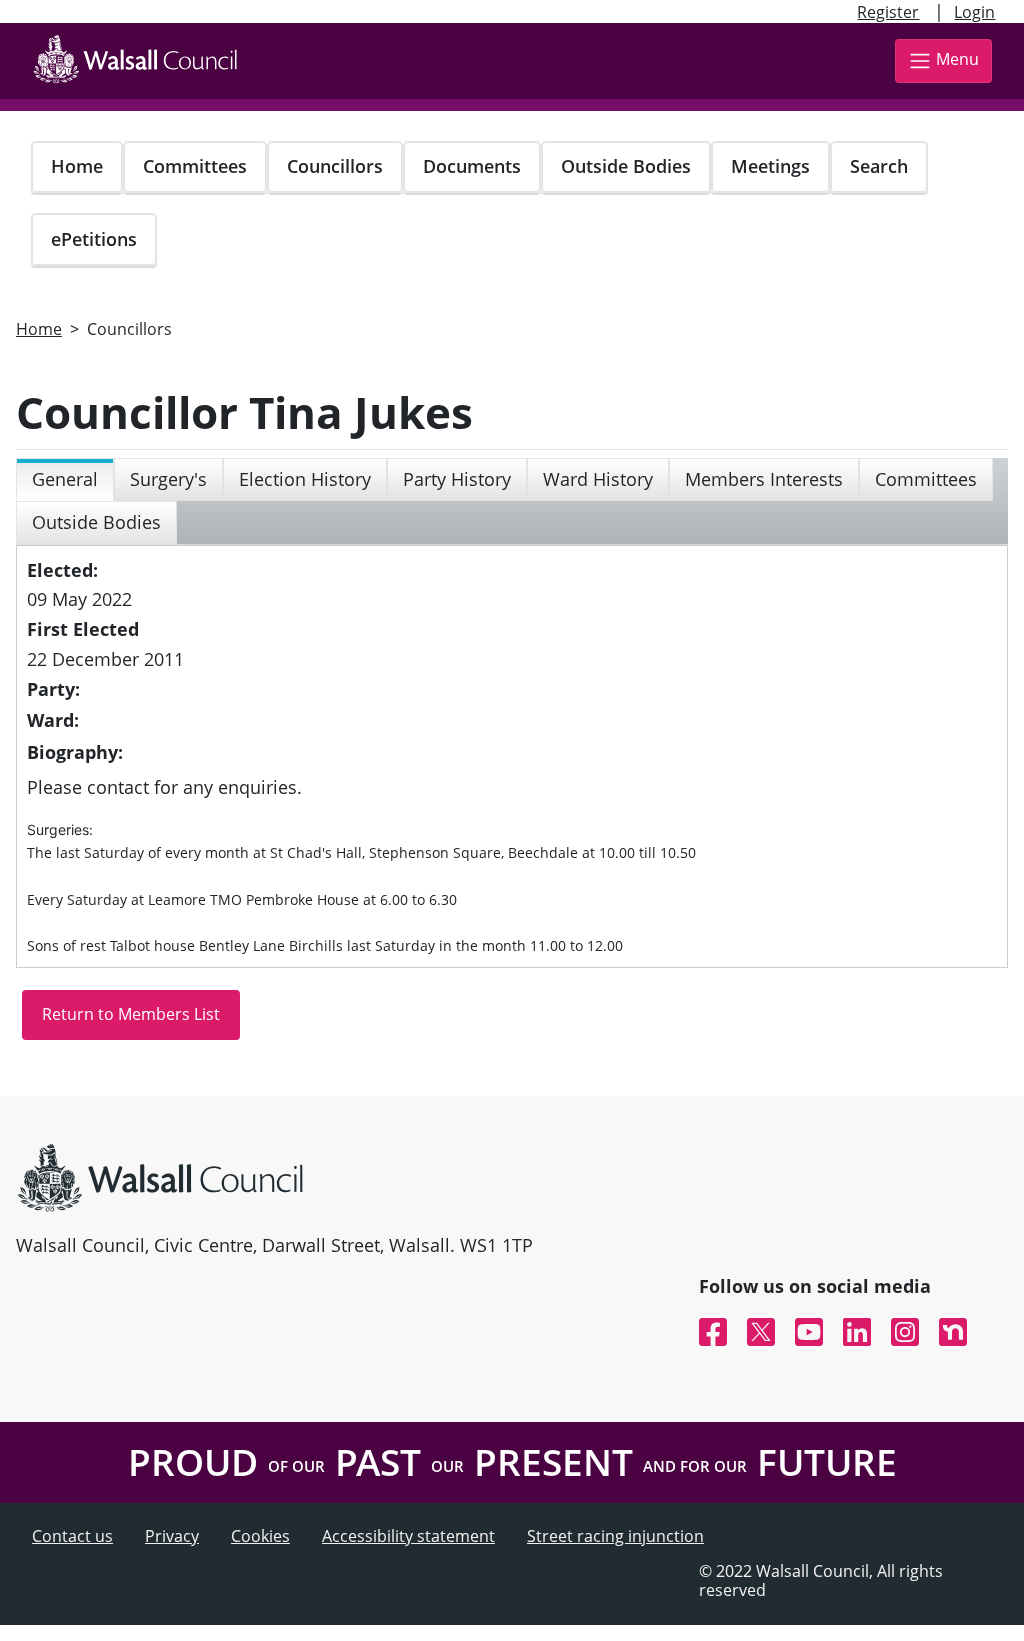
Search (879, 166)
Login (974, 12)
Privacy (172, 1536)
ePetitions (94, 239)
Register (888, 12)
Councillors (335, 166)
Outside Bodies (626, 166)
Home (77, 166)
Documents (472, 166)
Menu (957, 59)
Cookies (260, 1536)
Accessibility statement (408, 1536)
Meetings (770, 166)
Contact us (72, 1536)
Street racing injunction (615, 1536)
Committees (195, 166)
